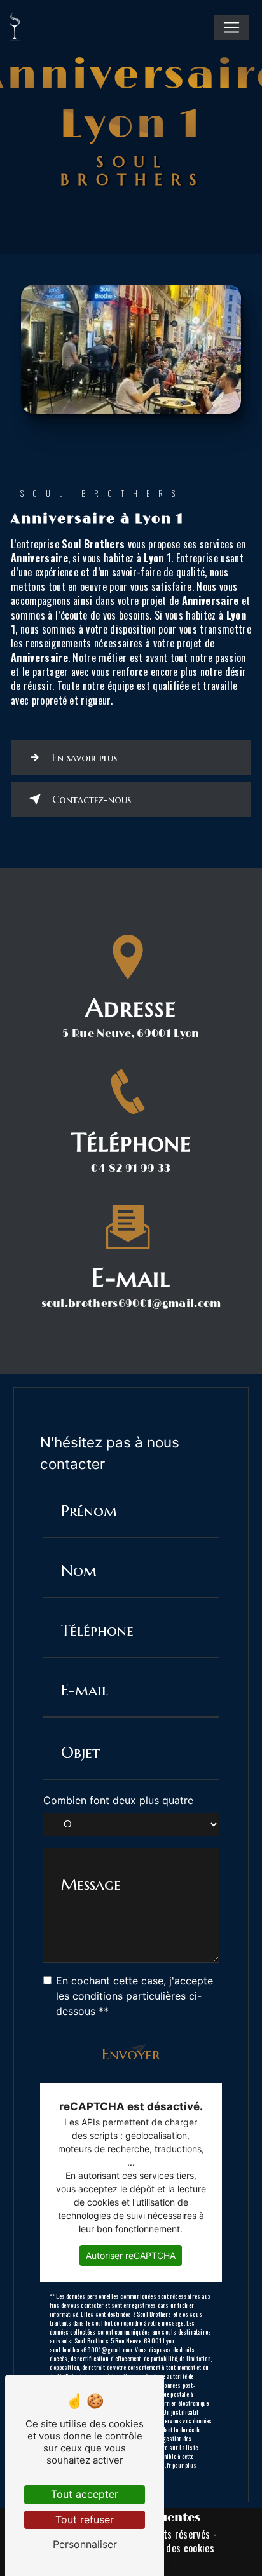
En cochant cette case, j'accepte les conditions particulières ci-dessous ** (134, 1996)
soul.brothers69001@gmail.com (131, 1304)
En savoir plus (85, 757)
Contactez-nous (92, 799)
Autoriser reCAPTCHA (131, 2255)
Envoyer (131, 2054)
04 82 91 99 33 (131, 1169)
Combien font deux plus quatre (118, 1800)
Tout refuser (85, 2519)
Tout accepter (85, 2494)
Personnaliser (85, 2544)
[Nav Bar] (231, 27)
